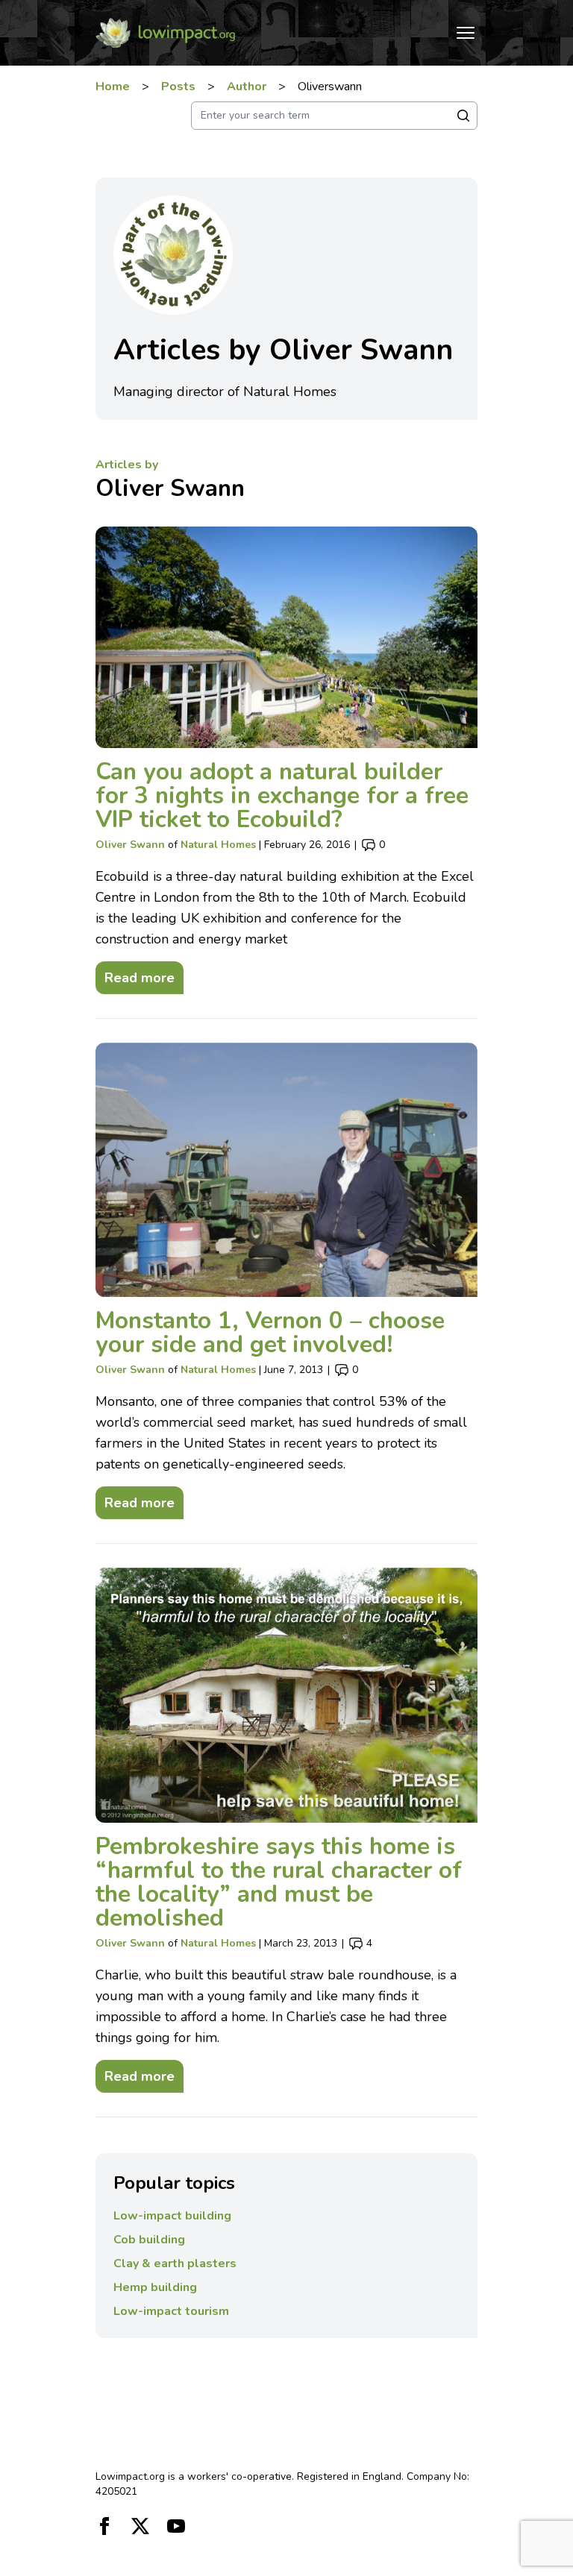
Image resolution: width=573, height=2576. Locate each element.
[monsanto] (287, 1170)
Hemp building (155, 2287)
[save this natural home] (287, 1695)
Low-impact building (172, 2216)
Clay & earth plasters (175, 2264)
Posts (178, 87)
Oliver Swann (170, 488)
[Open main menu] (466, 33)
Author (247, 87)
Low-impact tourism (171, 2311)
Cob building (149, 2240)
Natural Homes (218, 845)
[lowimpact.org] (166, 33)
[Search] (463, 116)
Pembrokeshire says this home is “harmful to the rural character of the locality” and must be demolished (279, 1882)
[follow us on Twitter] (140, 2526)
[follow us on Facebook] (104, 2526)
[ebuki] (287, 637)
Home (113, 87)
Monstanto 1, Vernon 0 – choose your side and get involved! (270, 1332)
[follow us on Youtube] (176, 2526)
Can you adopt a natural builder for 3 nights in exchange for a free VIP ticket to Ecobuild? (282, 795)
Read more (135, 974)
